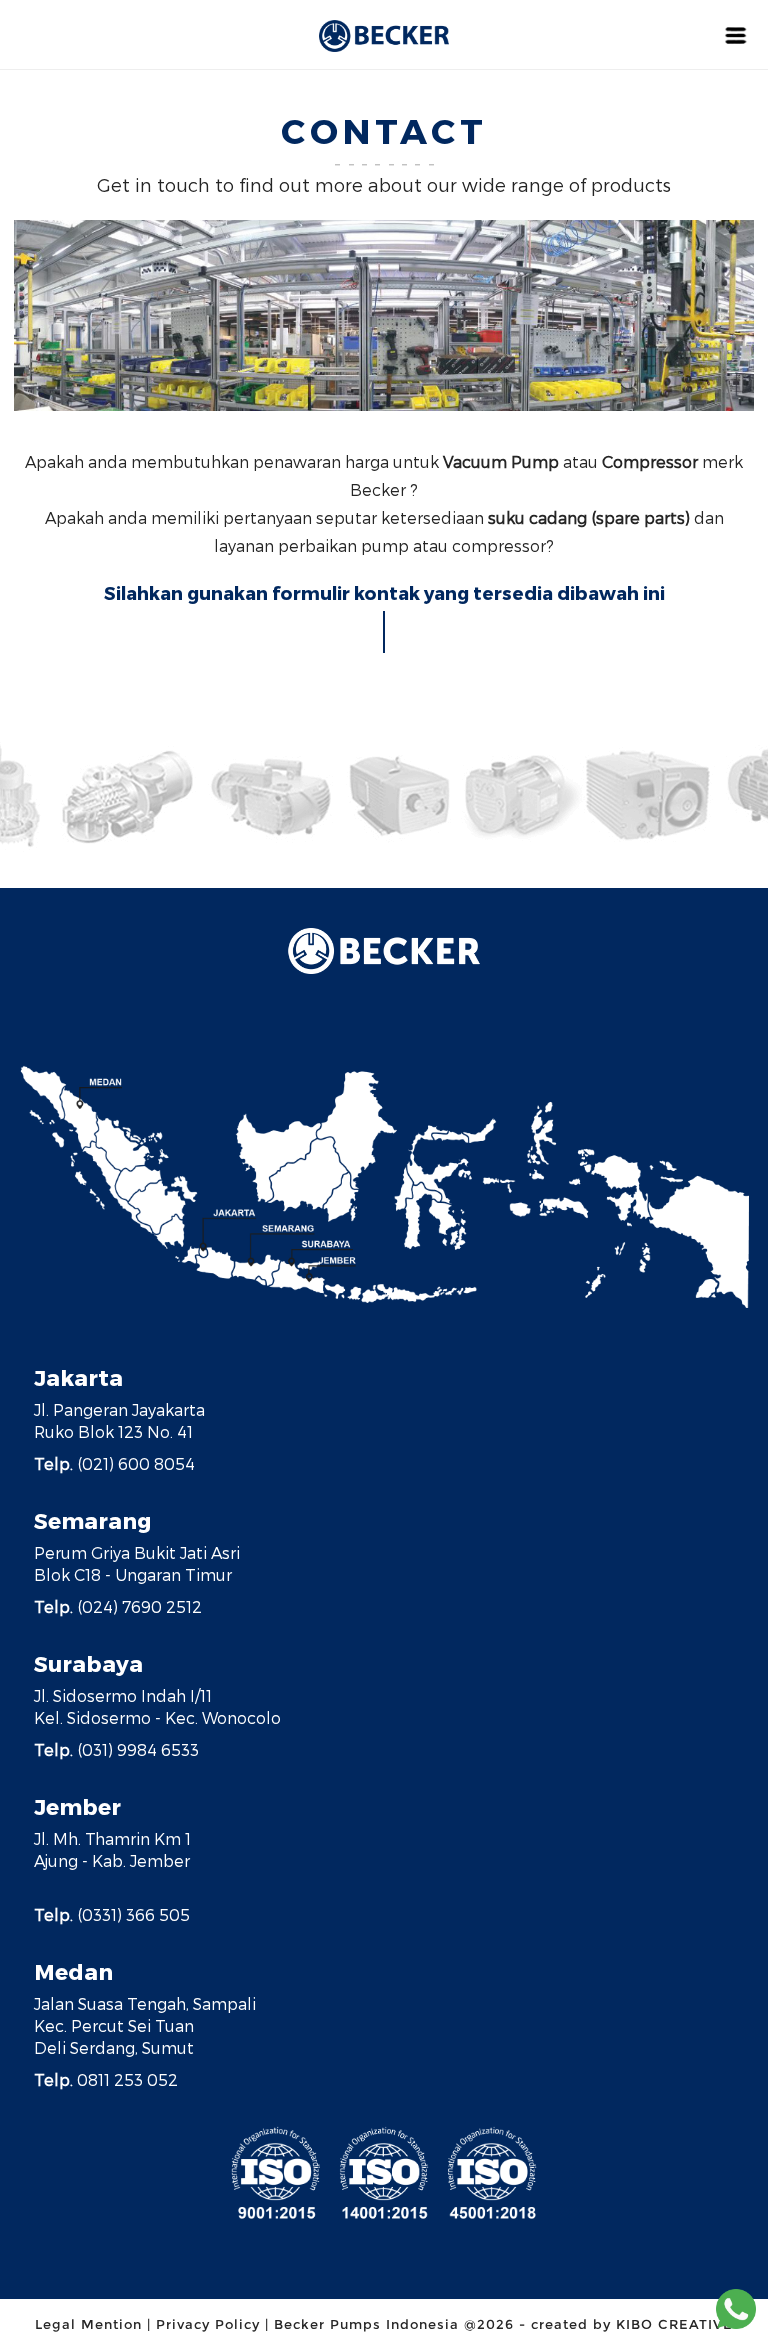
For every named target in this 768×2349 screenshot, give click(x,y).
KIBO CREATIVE (674, 2324)
